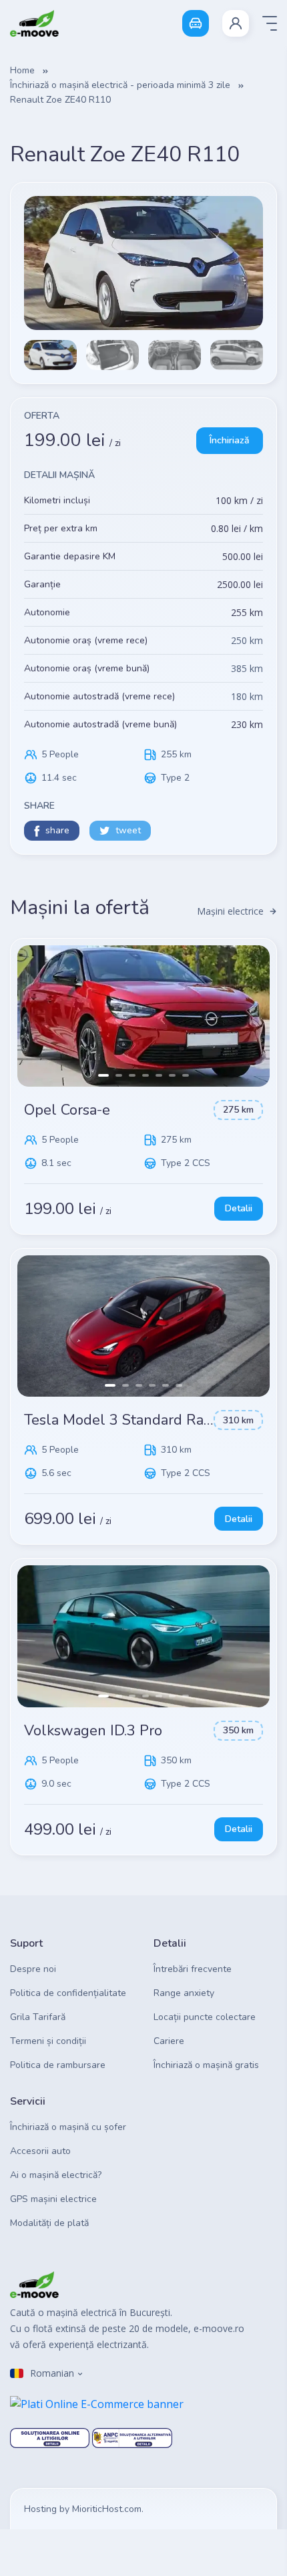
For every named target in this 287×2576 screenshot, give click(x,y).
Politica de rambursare (58, 2065)
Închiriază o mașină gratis (206, 2065)
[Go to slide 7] (186, 1075)
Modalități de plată (49, 2223)
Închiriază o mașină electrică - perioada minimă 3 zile (120, 85)
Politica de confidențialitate (68, 1993)
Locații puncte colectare (205, 2017)
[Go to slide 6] (172, 1075)
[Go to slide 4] (146, 1075)
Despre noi (33, 1969)
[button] (236, 23)
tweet (128, 830)
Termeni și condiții (48, 2041)
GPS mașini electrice (53, 2199)
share (57, 830)
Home (22, 70)
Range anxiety (184, 1993)
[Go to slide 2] (119, 1075)
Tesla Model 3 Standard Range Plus (143, 1420)
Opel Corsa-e (67, 1110)
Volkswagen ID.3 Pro (93, 1731)
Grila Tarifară (38, 2017)
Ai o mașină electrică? (56, 2175)
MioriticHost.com (107, 2509)
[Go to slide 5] (159, 1075)
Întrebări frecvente (193, 1969)
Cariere (169, 2041)
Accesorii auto (40, 2151)
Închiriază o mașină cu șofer (68, 2127)
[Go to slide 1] (103, 1075)
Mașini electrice (230, 911)
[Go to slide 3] (132, 1075)
